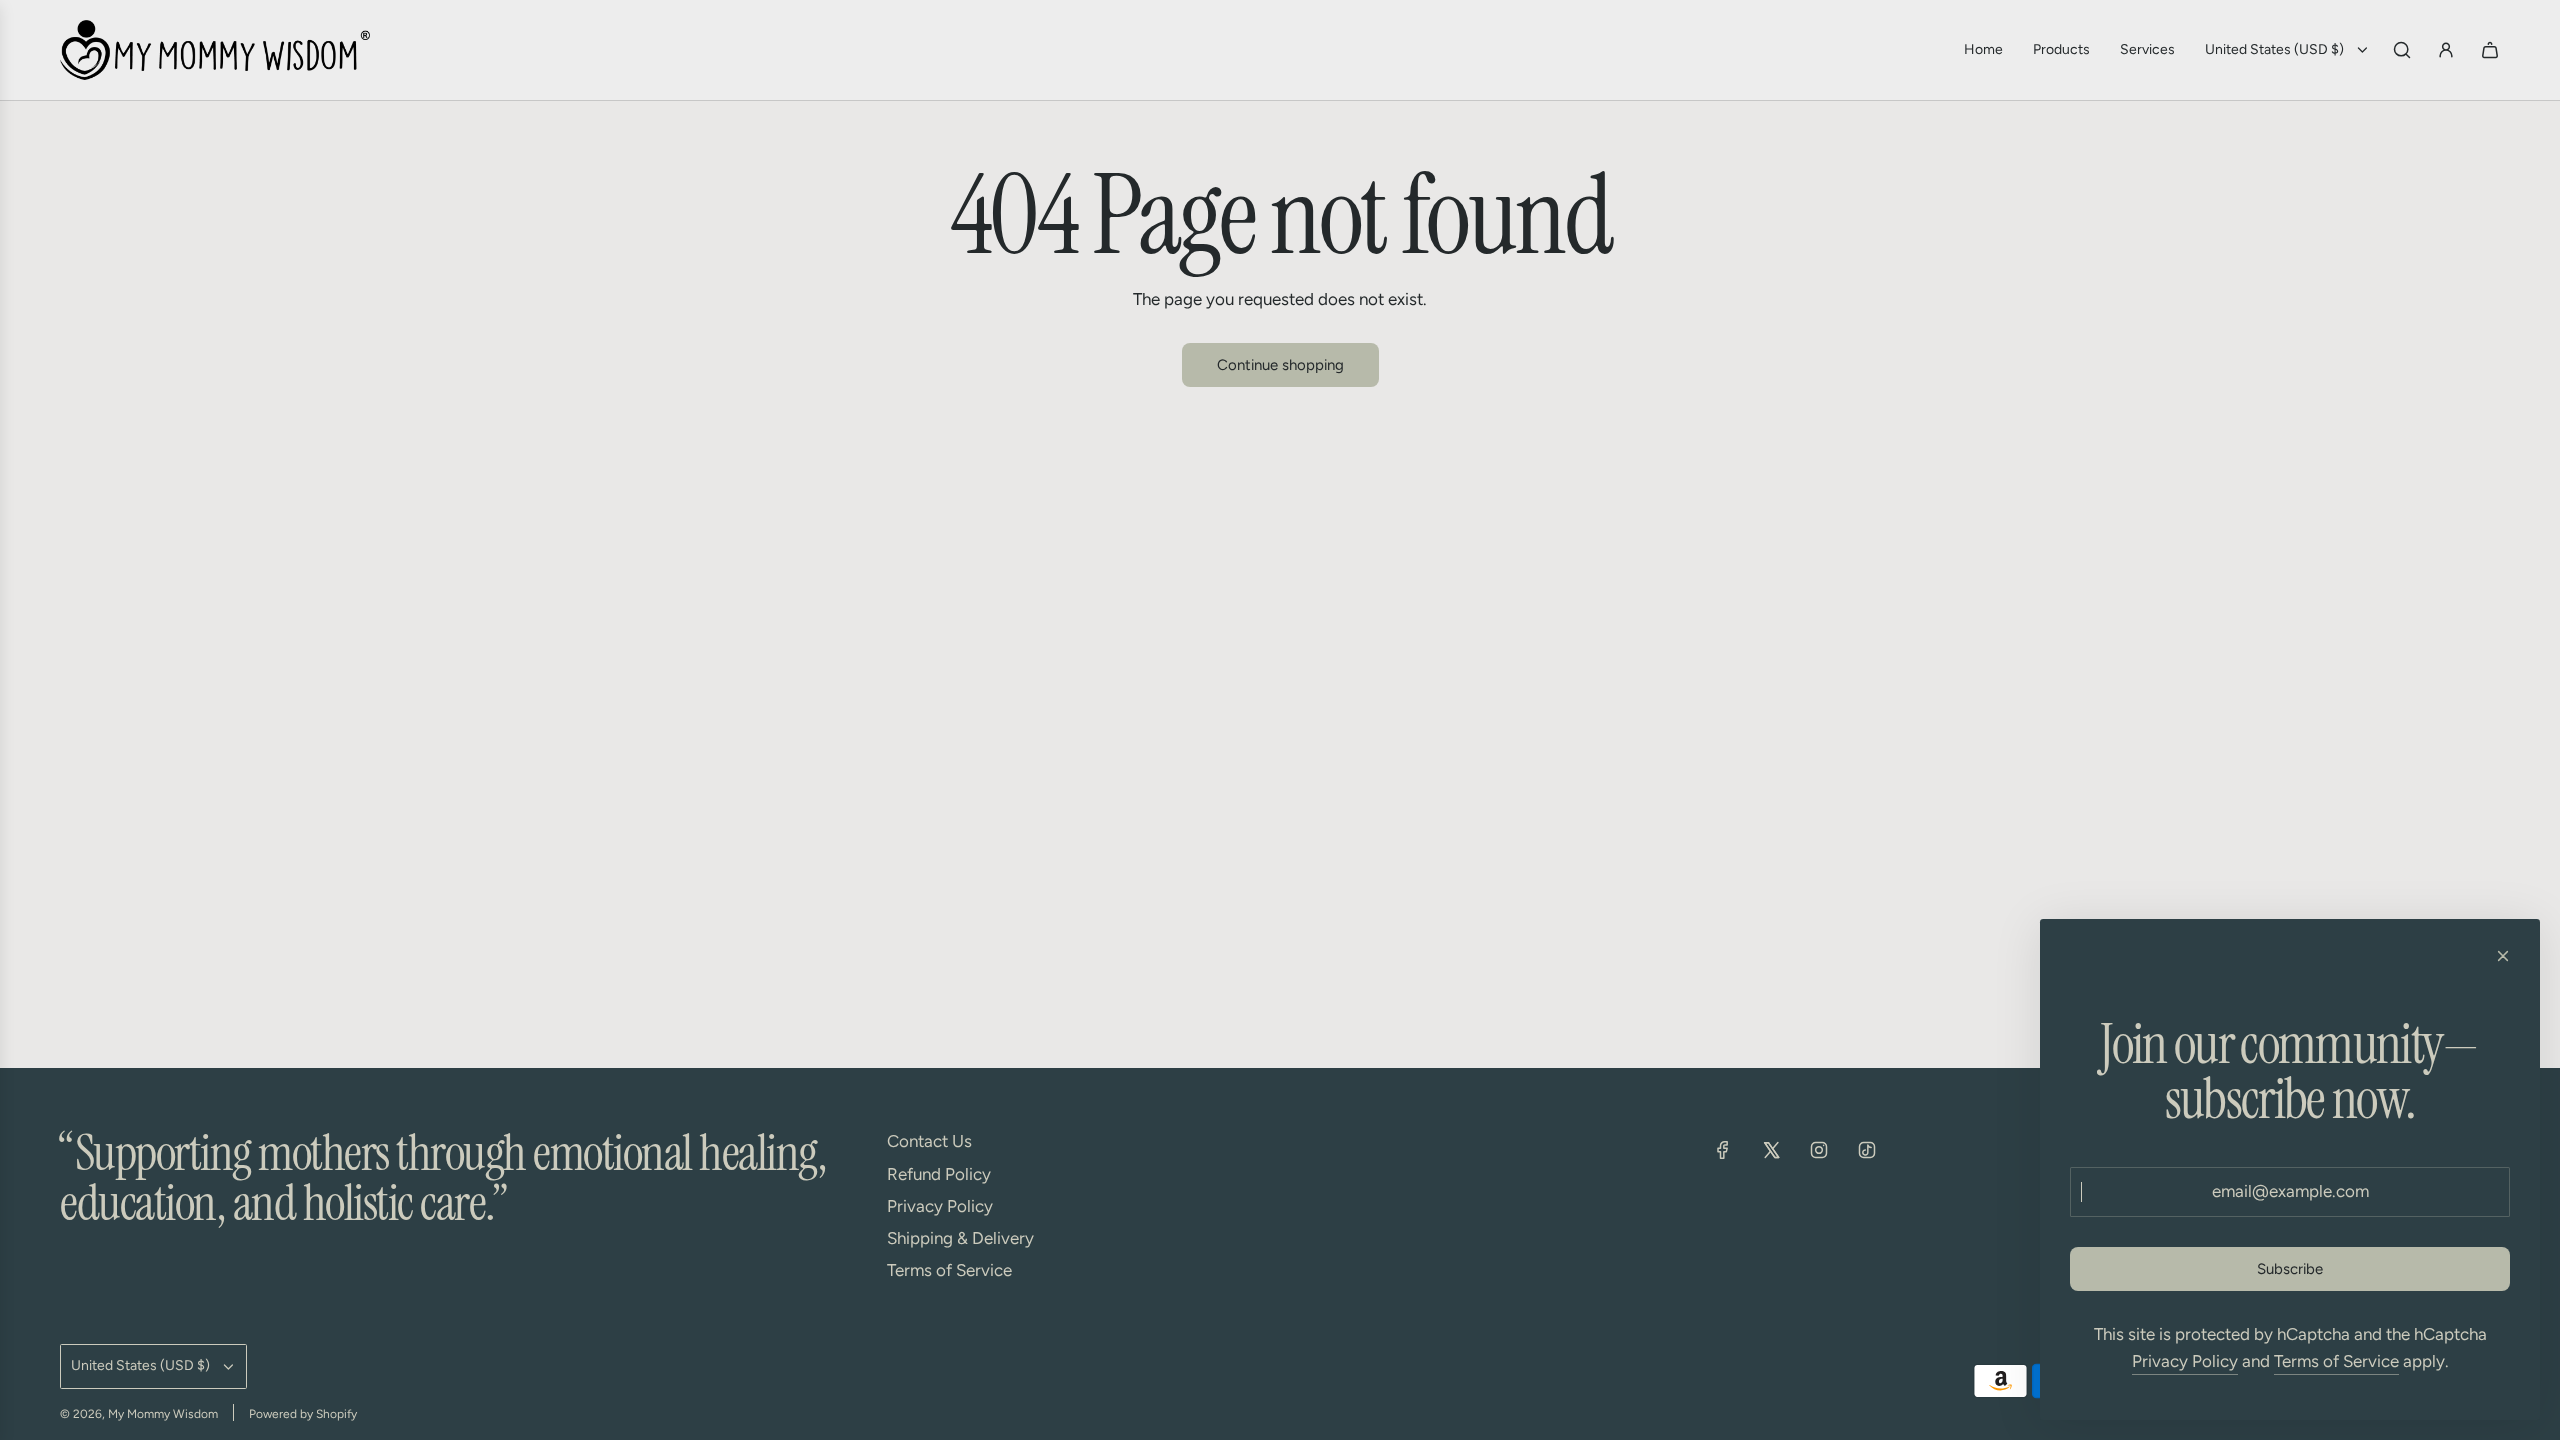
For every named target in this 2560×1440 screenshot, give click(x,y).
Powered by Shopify (303, 1414)
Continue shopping (1280, 365)
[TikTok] (1867, 1150)
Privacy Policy (2185, 1361)
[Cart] (2490, 50)
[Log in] (2446, 50)
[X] (1771, 1150)
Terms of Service (2336, 1361)
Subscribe (2290, 1269)
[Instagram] (1819, 1150)
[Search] (2402, 50)
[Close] (2503, 956)
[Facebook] (1723, 1150)
